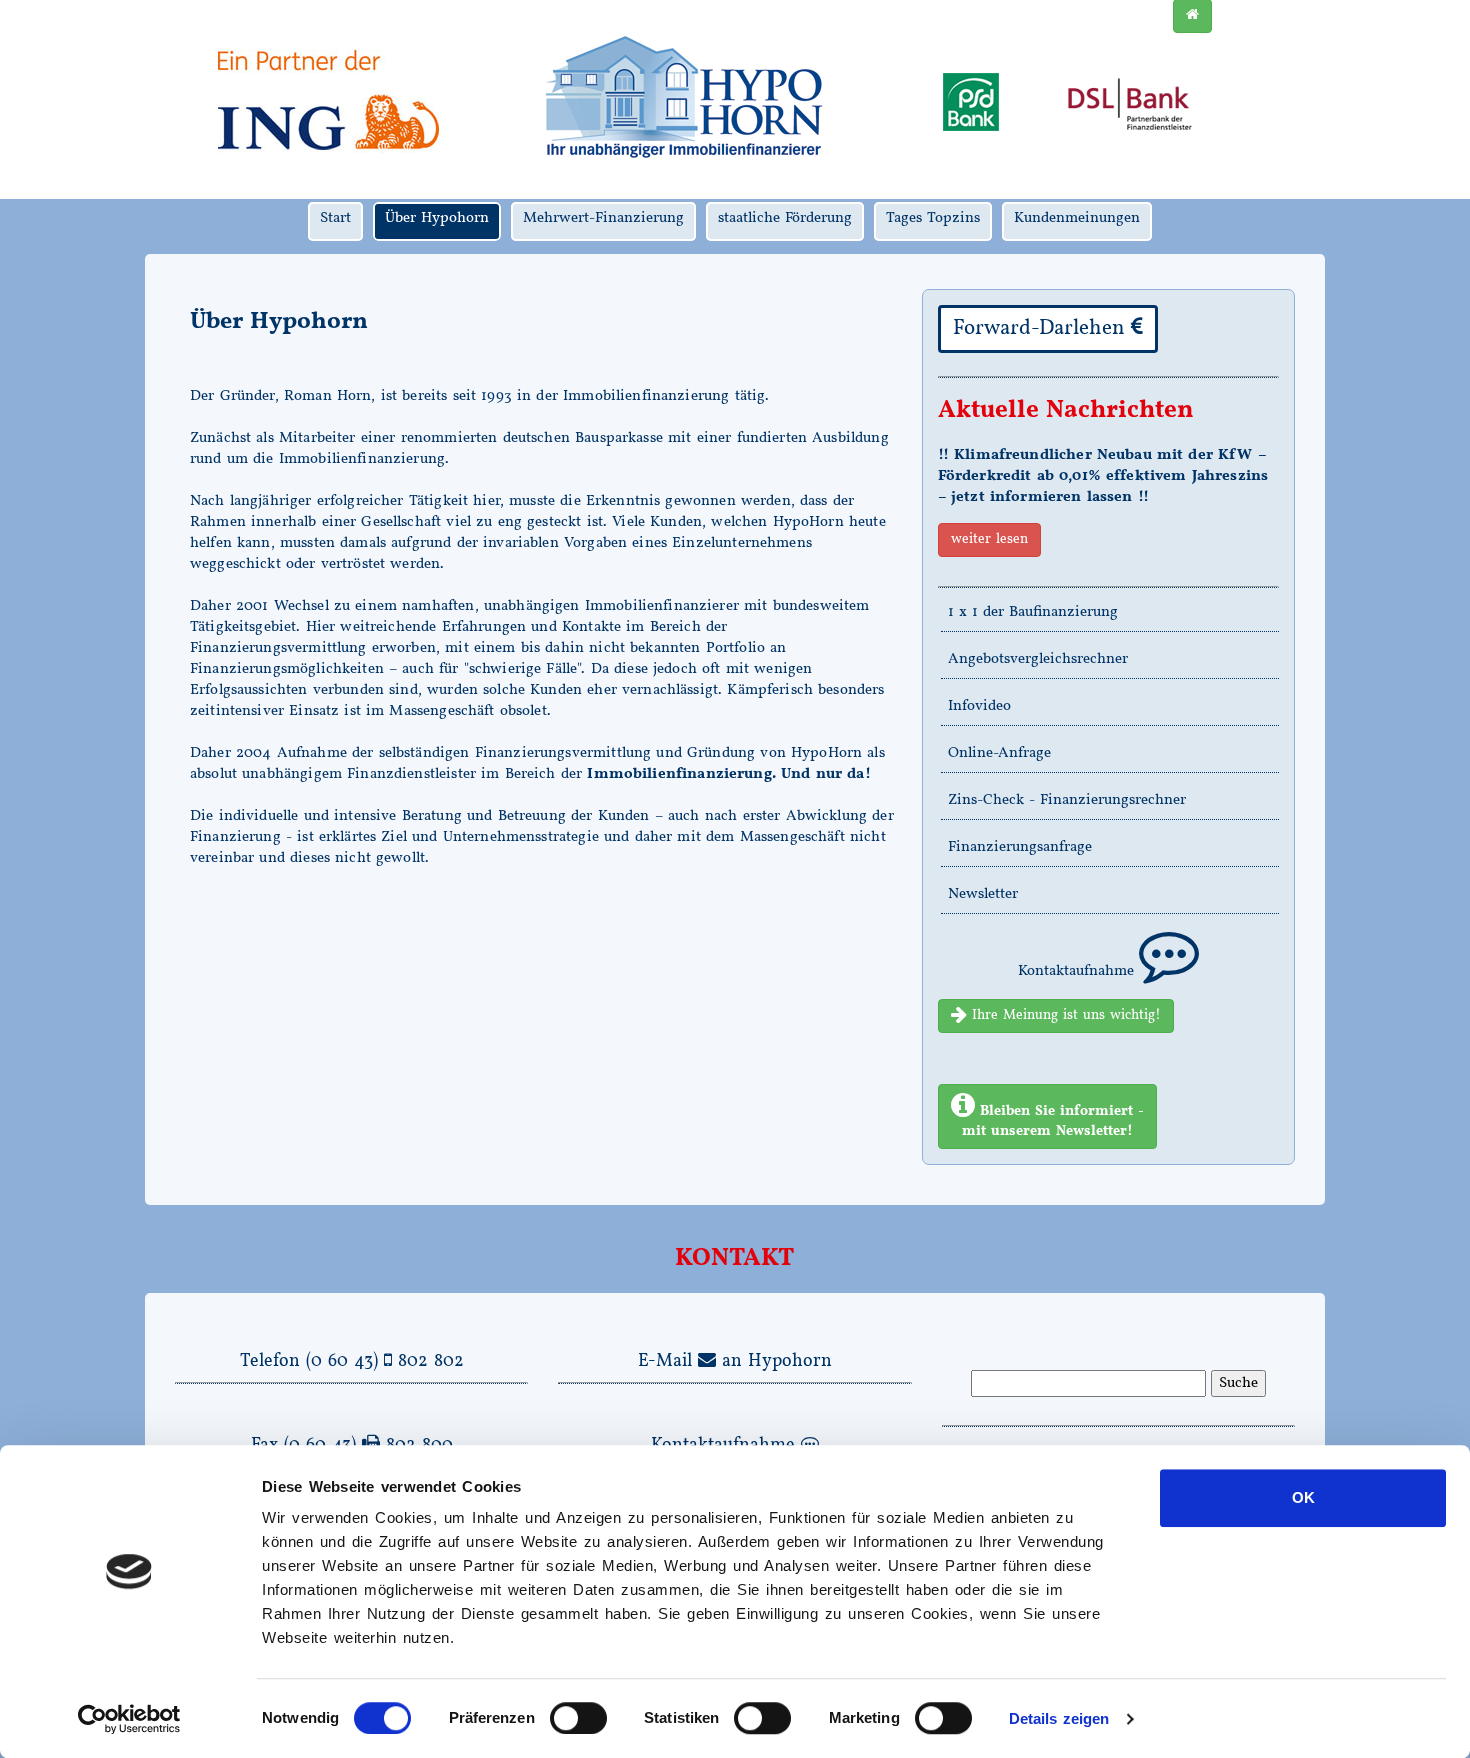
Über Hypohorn (437, 218)
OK (1303, 1497)
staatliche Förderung (785, 218)
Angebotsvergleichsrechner (1038, 659)
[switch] (578, 1718)
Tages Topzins (933, 218)
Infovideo (979, 706)
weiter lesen (989, 539)
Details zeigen (1059, 1718)
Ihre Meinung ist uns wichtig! (1064, 1015)
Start (335, 218)
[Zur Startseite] (683, 99)
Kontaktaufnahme (1078, 971)
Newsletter (983, 894)
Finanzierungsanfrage (1020, 847)
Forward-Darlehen (1042, 328)
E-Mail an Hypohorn (735, 1361)
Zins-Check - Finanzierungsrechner (1067, 800)
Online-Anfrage (999, 753)
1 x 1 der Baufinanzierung (1033, 612)
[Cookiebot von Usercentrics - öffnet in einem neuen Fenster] (129, 1719)
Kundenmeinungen (1077, 218)
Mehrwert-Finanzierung (603, 218)
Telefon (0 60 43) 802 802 (352, 1361)
